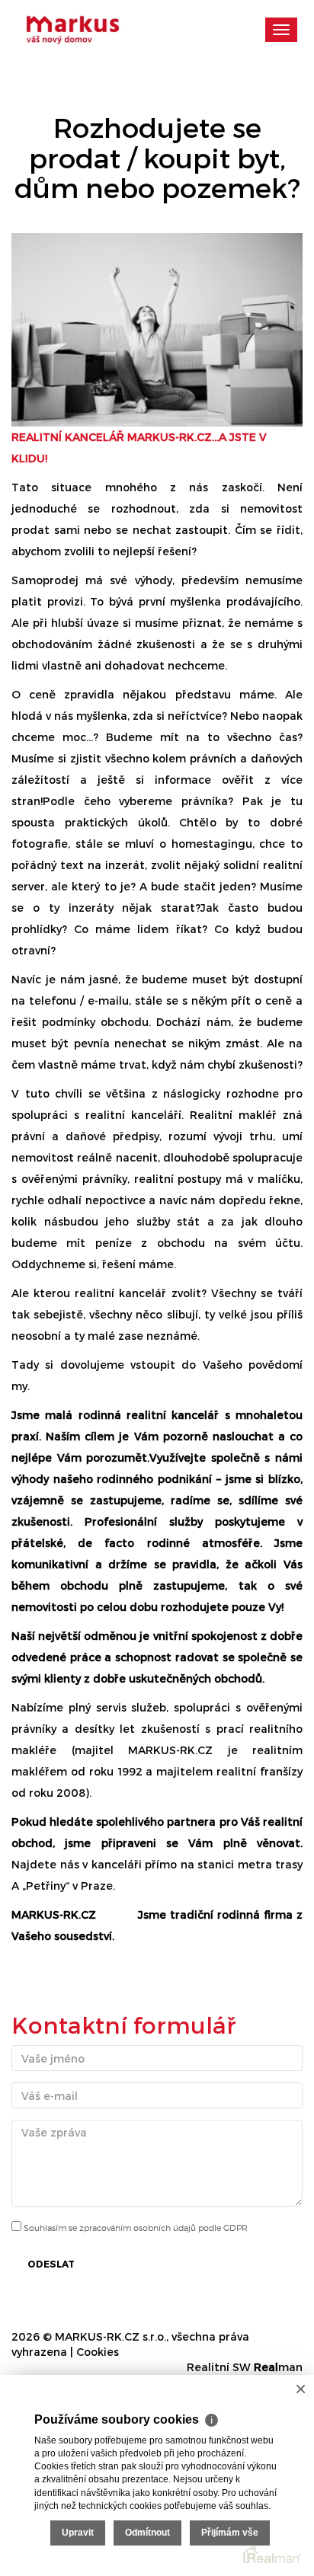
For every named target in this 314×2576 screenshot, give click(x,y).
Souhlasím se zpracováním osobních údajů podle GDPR (135, 2228)
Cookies (98, 2352)
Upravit (78, 2533)
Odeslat (51, 2264)
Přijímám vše (230, 2533)
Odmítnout (147, 2533)
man (278, 2367)
